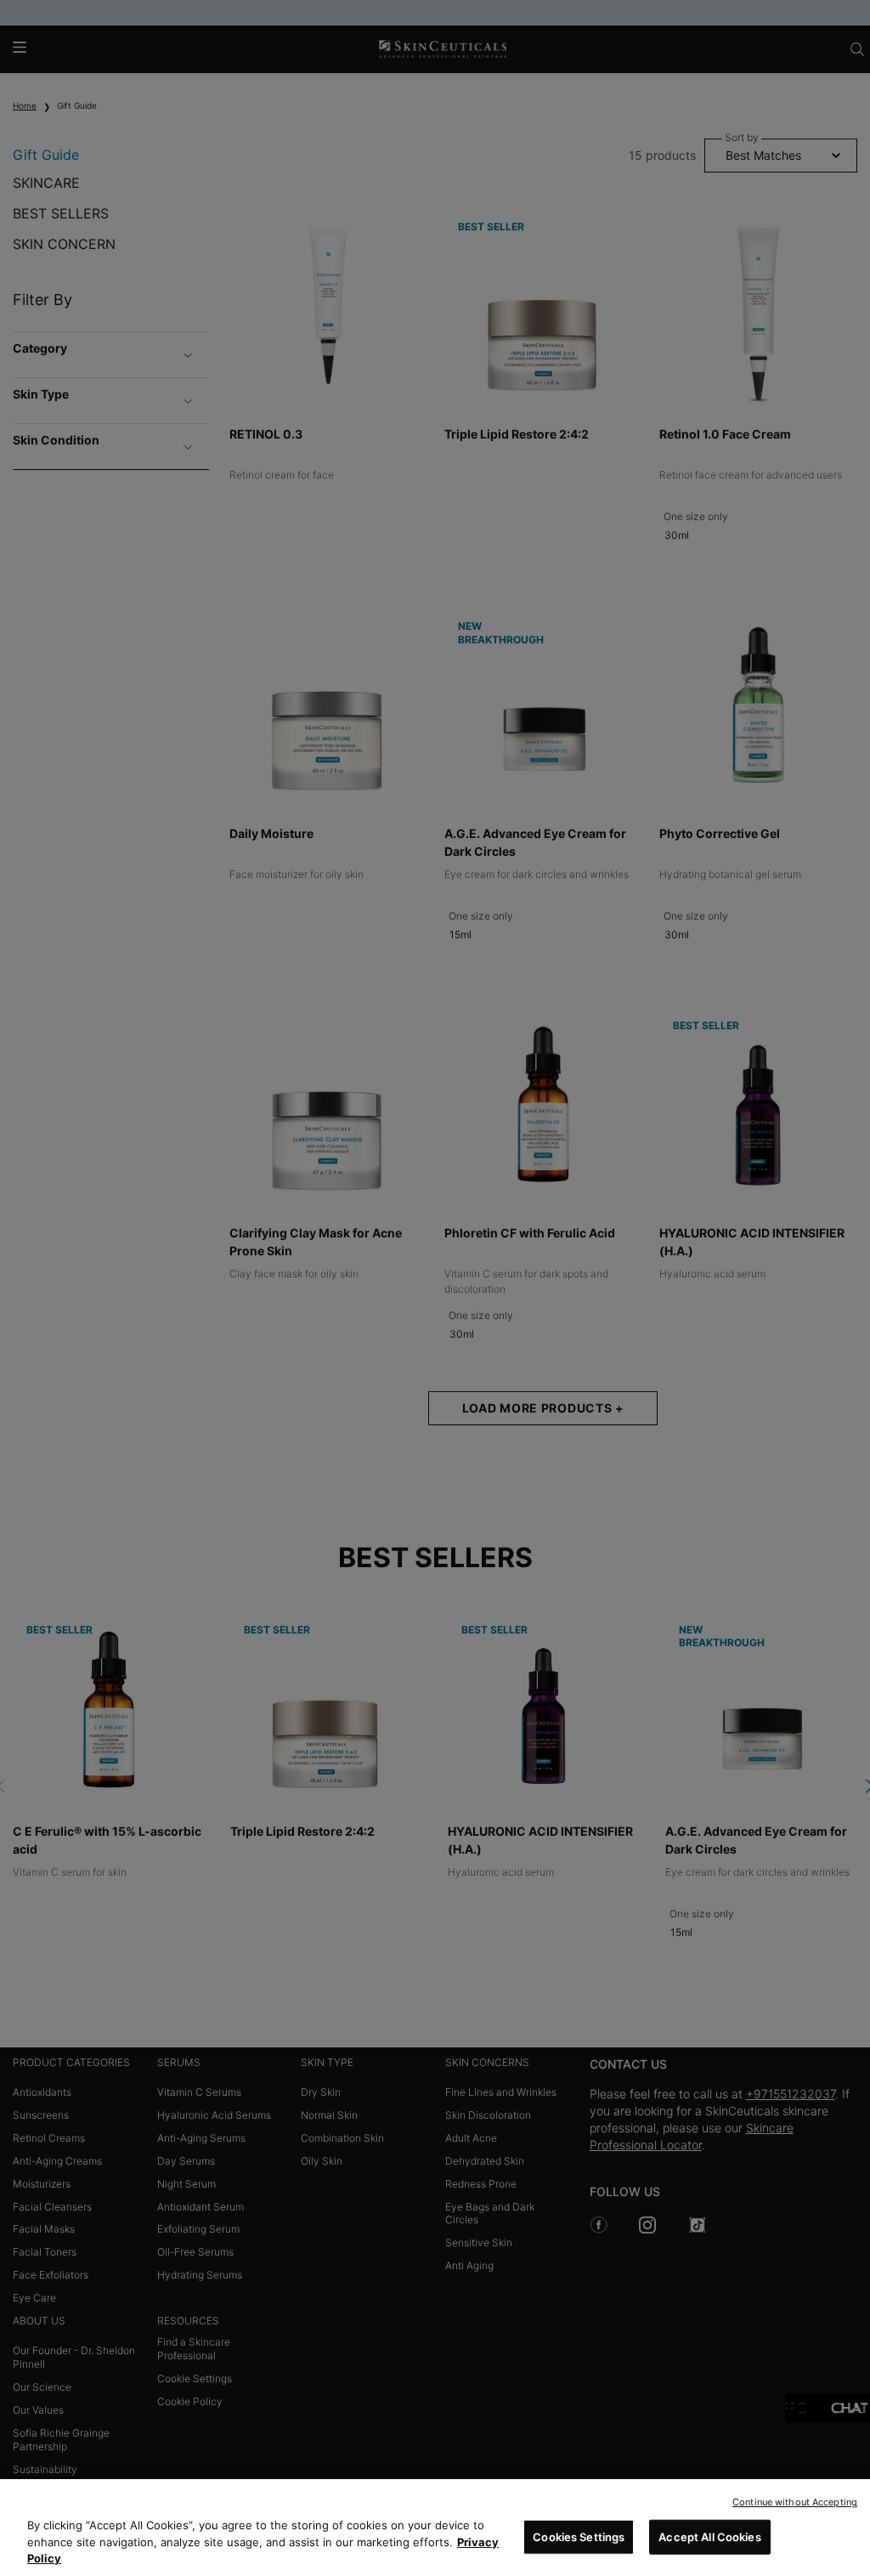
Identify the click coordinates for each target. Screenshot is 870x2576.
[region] (435, 2528)
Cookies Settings (579, 2536)
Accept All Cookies (709, 2536)
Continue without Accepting (795, 2502)
